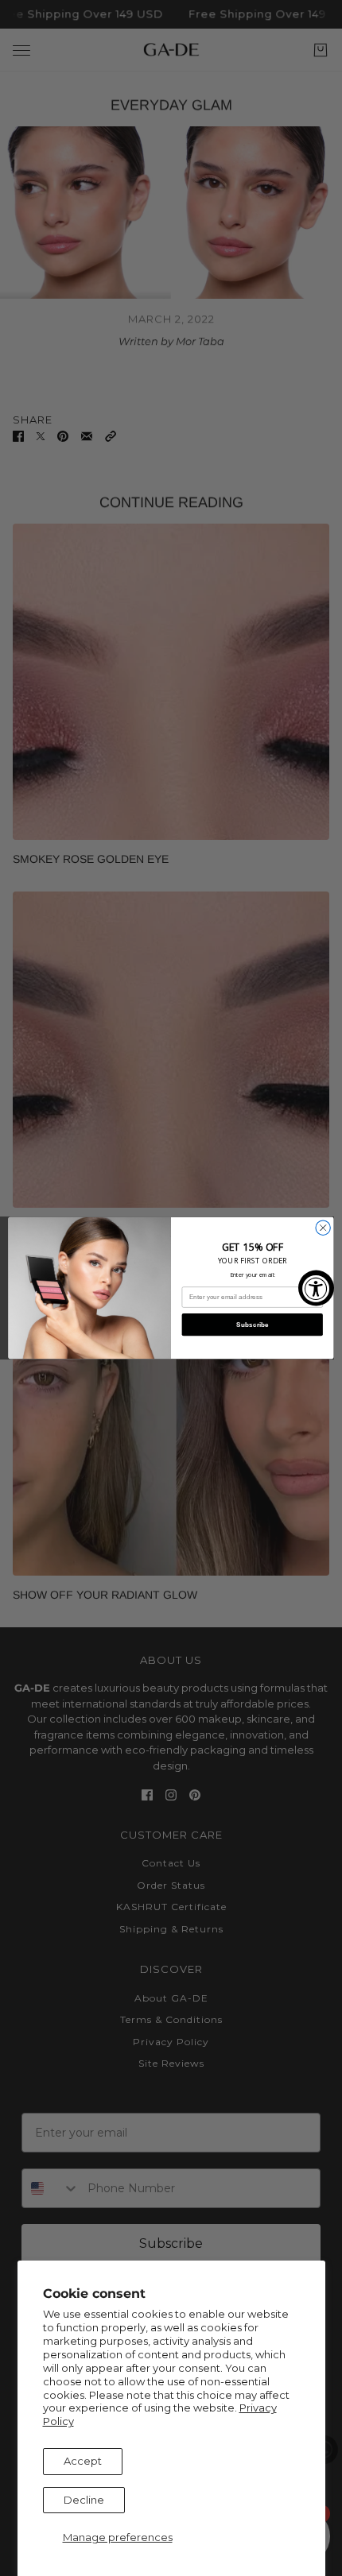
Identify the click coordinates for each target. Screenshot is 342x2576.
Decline (84, 2500)
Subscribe (253, 1324)
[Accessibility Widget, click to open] (316, 1288)
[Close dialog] (323, 1228)
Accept (83, 2461)
